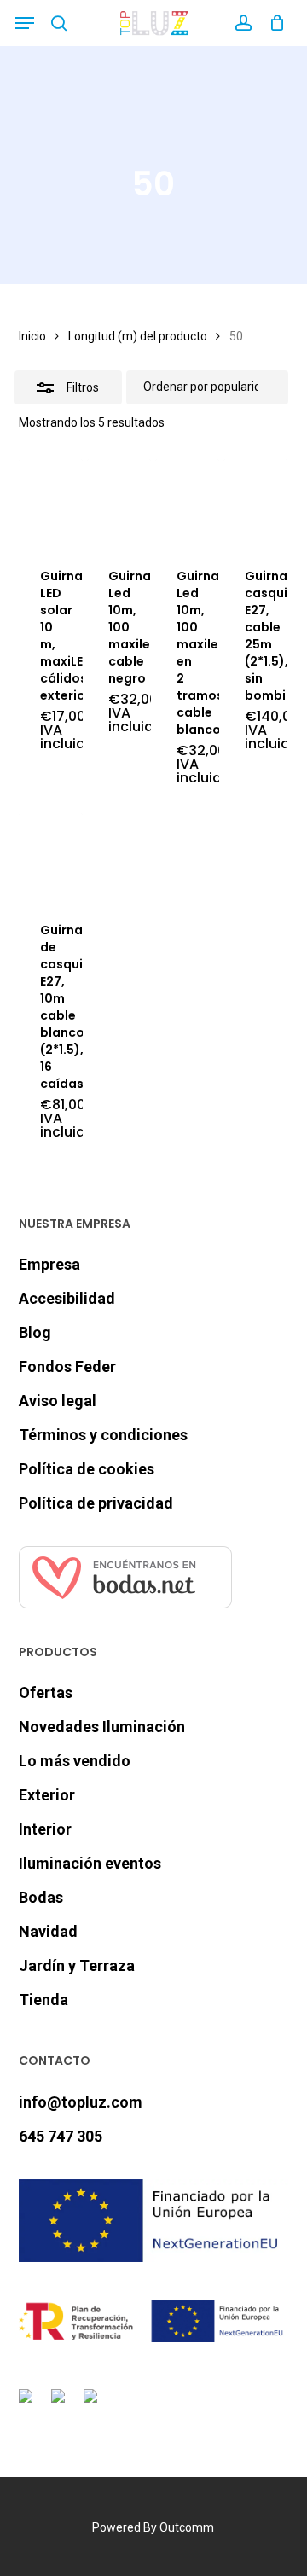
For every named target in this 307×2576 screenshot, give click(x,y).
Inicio (32, 336)
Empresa (49, 1264)
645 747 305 (61, 2136)
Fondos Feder (67, 1367)
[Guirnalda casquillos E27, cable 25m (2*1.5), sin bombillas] (255, 502)
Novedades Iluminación (102, 1727)
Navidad (48, 1931)
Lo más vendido (75, 1761)
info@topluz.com (81, 2102)
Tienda (43, 2000)
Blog (35, 1332)
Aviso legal (58, 1401)
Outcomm (187, 2527)
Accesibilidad (67, 1298)
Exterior (47, 1795)
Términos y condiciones (103, 1435)
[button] (25, 23)
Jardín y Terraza (77, 1965)
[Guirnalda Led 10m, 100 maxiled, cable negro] (119, 502)
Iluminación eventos (90, 1863)
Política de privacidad (96, 1503)
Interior (45, 1829)
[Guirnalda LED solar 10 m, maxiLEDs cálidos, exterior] (51, 502)
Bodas (41, 1897)
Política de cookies (87, 1469)
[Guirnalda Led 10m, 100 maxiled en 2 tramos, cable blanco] (187, 502)
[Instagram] (61, 2406)
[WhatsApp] (94, 2406)
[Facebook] (29, 2406)
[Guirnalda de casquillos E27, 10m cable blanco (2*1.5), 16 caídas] (51, 856)
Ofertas (46, 1692)
